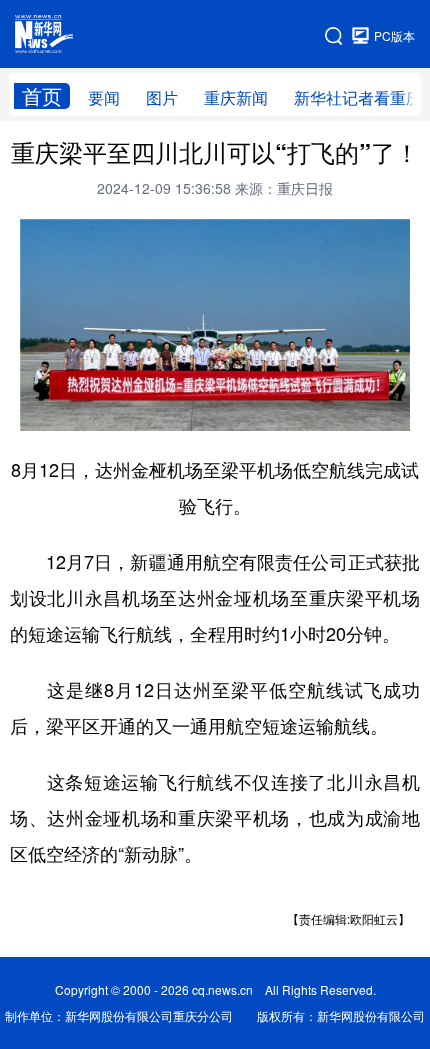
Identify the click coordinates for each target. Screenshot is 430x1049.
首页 (42, 96)
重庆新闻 (236, 97)
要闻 (104, 97)
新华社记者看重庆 (358, 97)
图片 (162, 97)
